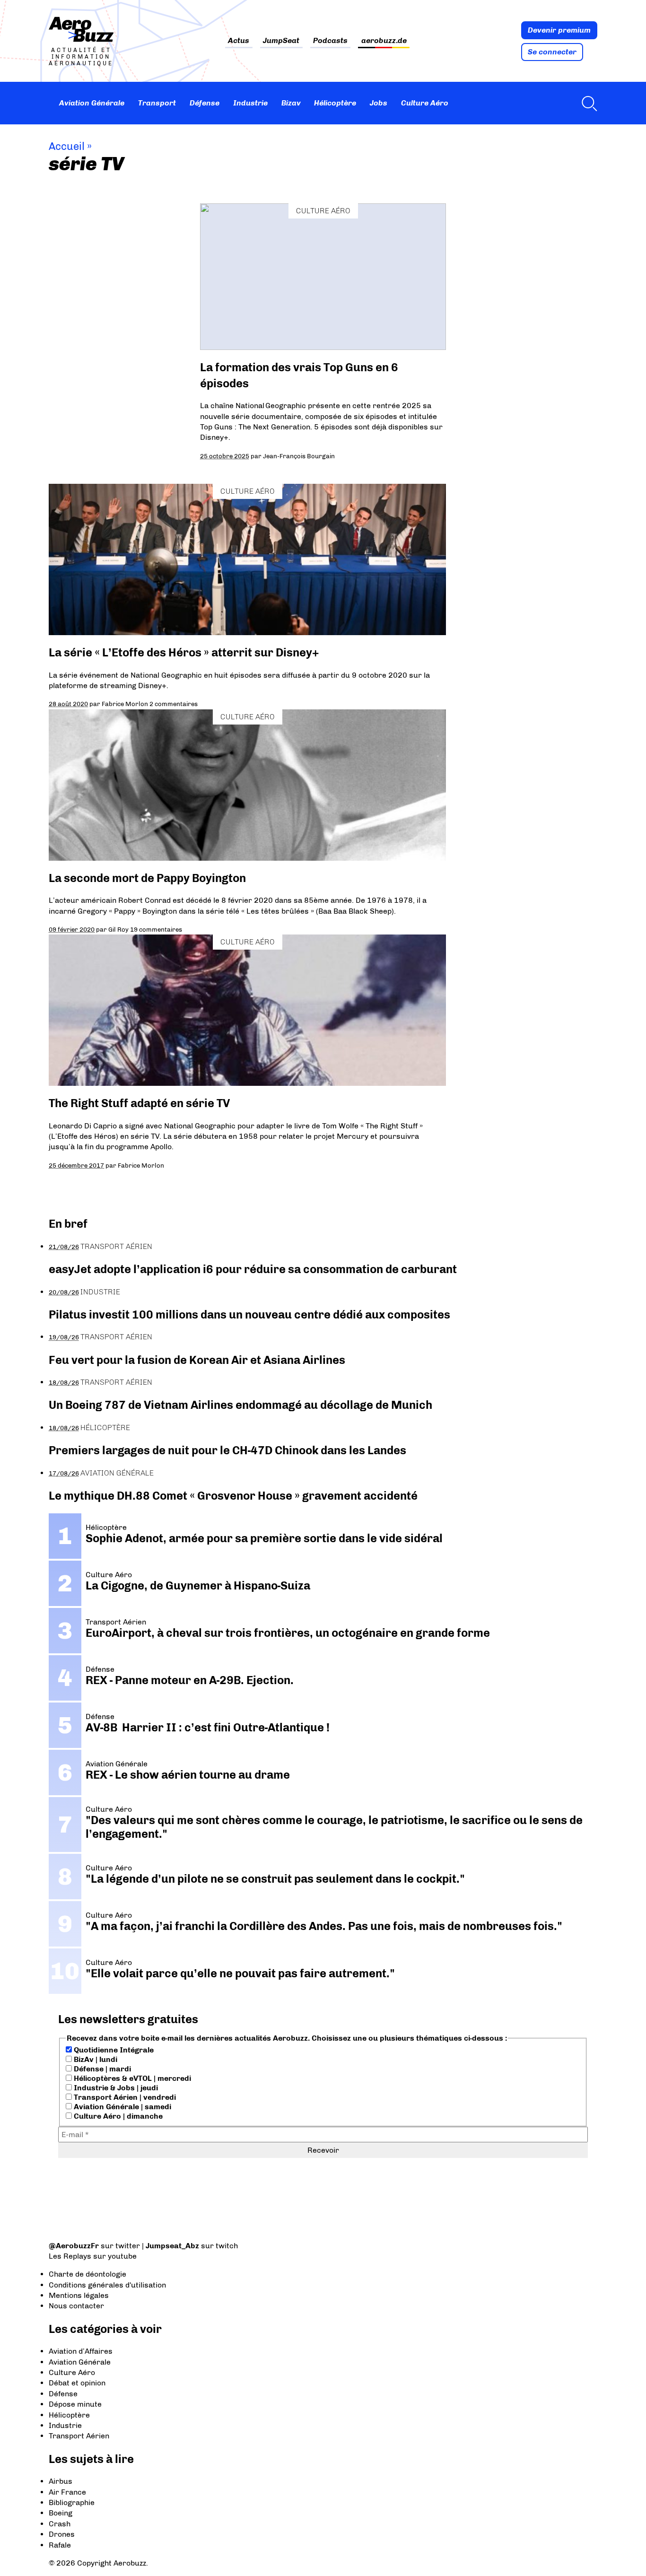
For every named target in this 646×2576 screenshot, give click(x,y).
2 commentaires (174, 704)
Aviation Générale (92, 103)
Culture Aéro (425, 103)
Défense (205, 103)
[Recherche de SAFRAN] (587, 103)
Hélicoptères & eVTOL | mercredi (131, 2078)
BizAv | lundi (95, 2059)
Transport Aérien (116, 1246)
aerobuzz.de (384, 41)
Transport (157, 103)
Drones (62, 2534)
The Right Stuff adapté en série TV (139, 1103)
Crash (60, 2524)
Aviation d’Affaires (81, 2351)
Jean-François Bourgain (299, 456)
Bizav (291, 103)
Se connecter (552, 52)
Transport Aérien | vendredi (124, 2097)
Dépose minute (75, 2404)
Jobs (379, 103)
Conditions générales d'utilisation (107, 2285)
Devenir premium (559, 30)
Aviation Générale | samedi (122, 2107)
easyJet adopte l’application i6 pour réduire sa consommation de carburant (254, 1269)
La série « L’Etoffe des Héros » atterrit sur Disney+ (184, 652)
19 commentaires (156, 929)
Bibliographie (72, 2502)
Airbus (61, 2481)
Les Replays (70, 2256)
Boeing (61, 2513)
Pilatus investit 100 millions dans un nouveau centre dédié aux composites (249, 1314)
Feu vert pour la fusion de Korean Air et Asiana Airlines (197, 1360)
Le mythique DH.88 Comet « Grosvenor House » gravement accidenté (233, 1496)
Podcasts (330, 41)
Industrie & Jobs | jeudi (115, 2088)
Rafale (60, 2545)
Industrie (250, 103)
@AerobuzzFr (74, 2246)
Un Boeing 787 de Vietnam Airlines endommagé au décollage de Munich (240, 1405)
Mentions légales (79, 2295)
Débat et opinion (77, 2383)
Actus (239, 41)
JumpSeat (281, 41)
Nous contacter (76, 2306)
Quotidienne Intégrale (113, 2050)
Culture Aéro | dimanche (117, 2116)
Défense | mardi (101, 2069)
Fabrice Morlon (125, 704)
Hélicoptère (335, 103)
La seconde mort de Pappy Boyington (147, 878)
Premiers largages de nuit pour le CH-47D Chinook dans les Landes (227, 1450)
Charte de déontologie (87, 2274)
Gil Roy (118, 929)
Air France (67, 2492)
